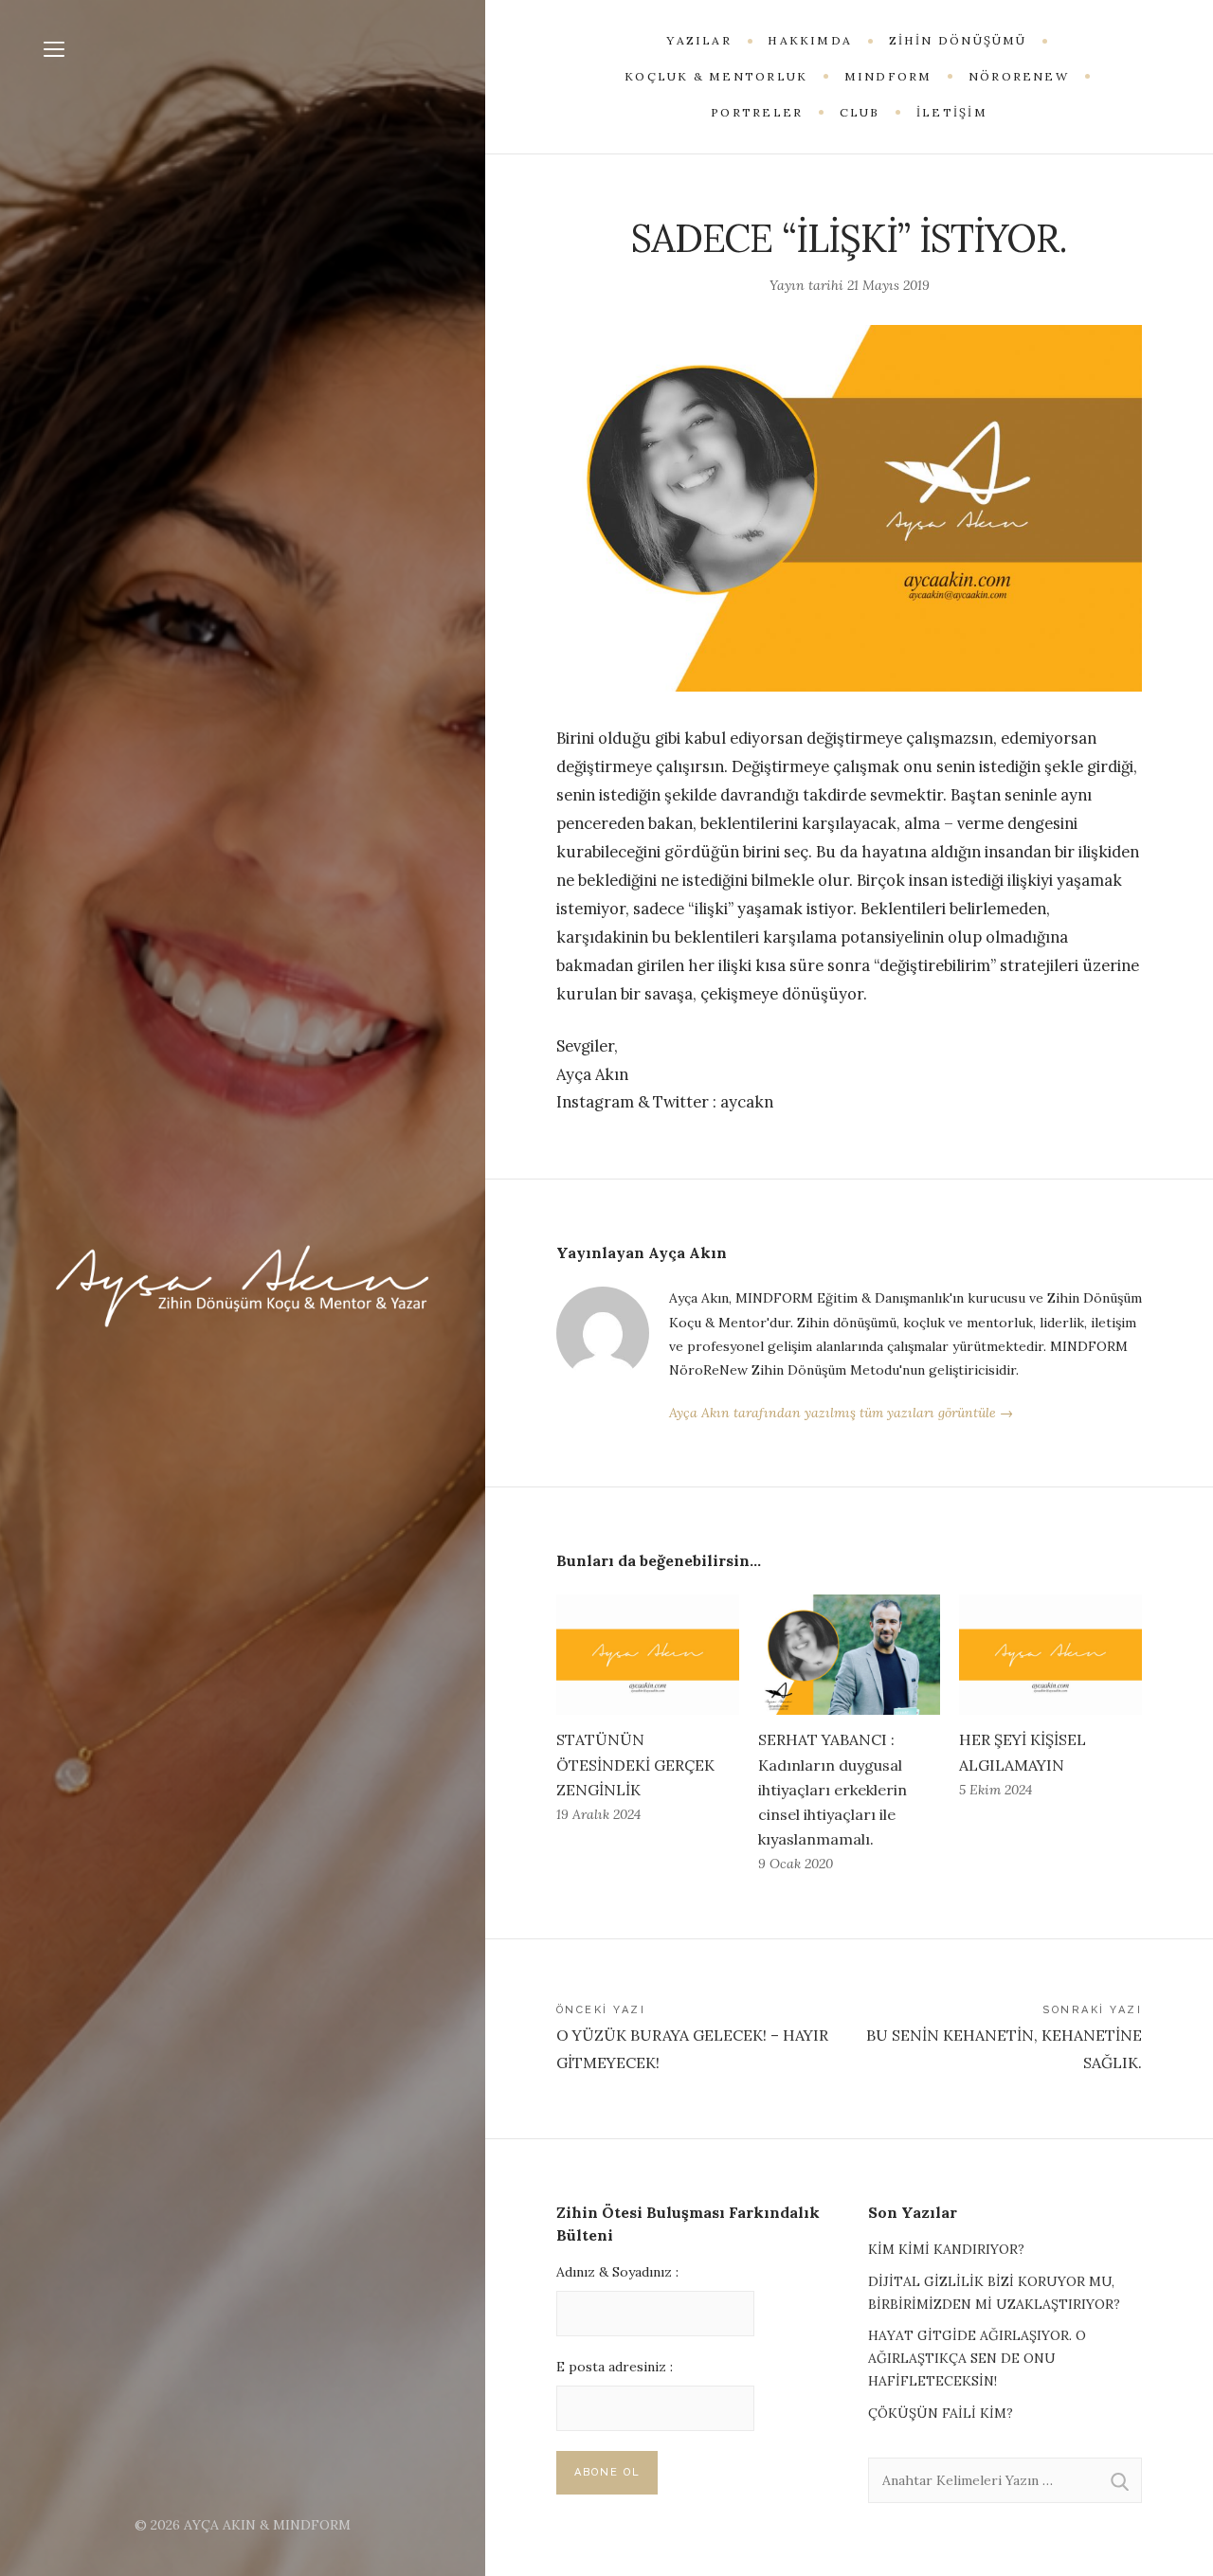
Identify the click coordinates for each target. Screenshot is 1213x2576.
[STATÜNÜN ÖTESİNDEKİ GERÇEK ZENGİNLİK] (648, 1655)
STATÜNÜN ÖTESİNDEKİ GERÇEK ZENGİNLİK (635, 1764)
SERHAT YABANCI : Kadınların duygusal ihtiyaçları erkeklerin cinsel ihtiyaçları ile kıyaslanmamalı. (833, 1789)
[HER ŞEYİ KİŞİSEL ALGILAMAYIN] (1050, 1655)
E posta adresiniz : (615, 2367)
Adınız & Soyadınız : (617, 2272)
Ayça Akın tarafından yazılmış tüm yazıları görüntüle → (841, 1413)
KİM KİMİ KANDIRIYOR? (946, 2249)
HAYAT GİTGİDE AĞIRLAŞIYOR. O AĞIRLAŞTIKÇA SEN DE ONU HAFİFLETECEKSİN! (977, 2358)
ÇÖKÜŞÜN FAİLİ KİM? (941, 2413)
